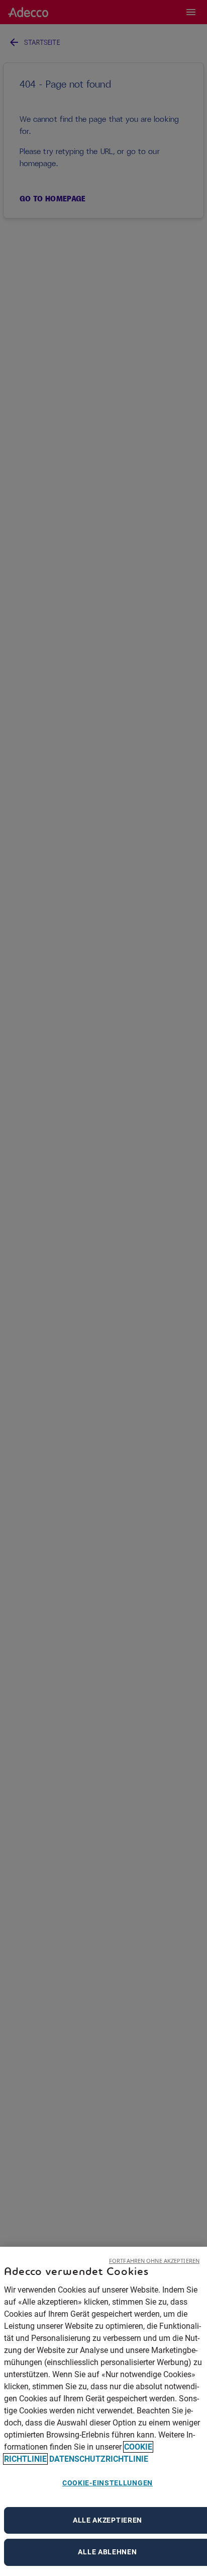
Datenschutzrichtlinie (99, 2459)
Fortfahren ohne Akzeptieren (154, 2261)
